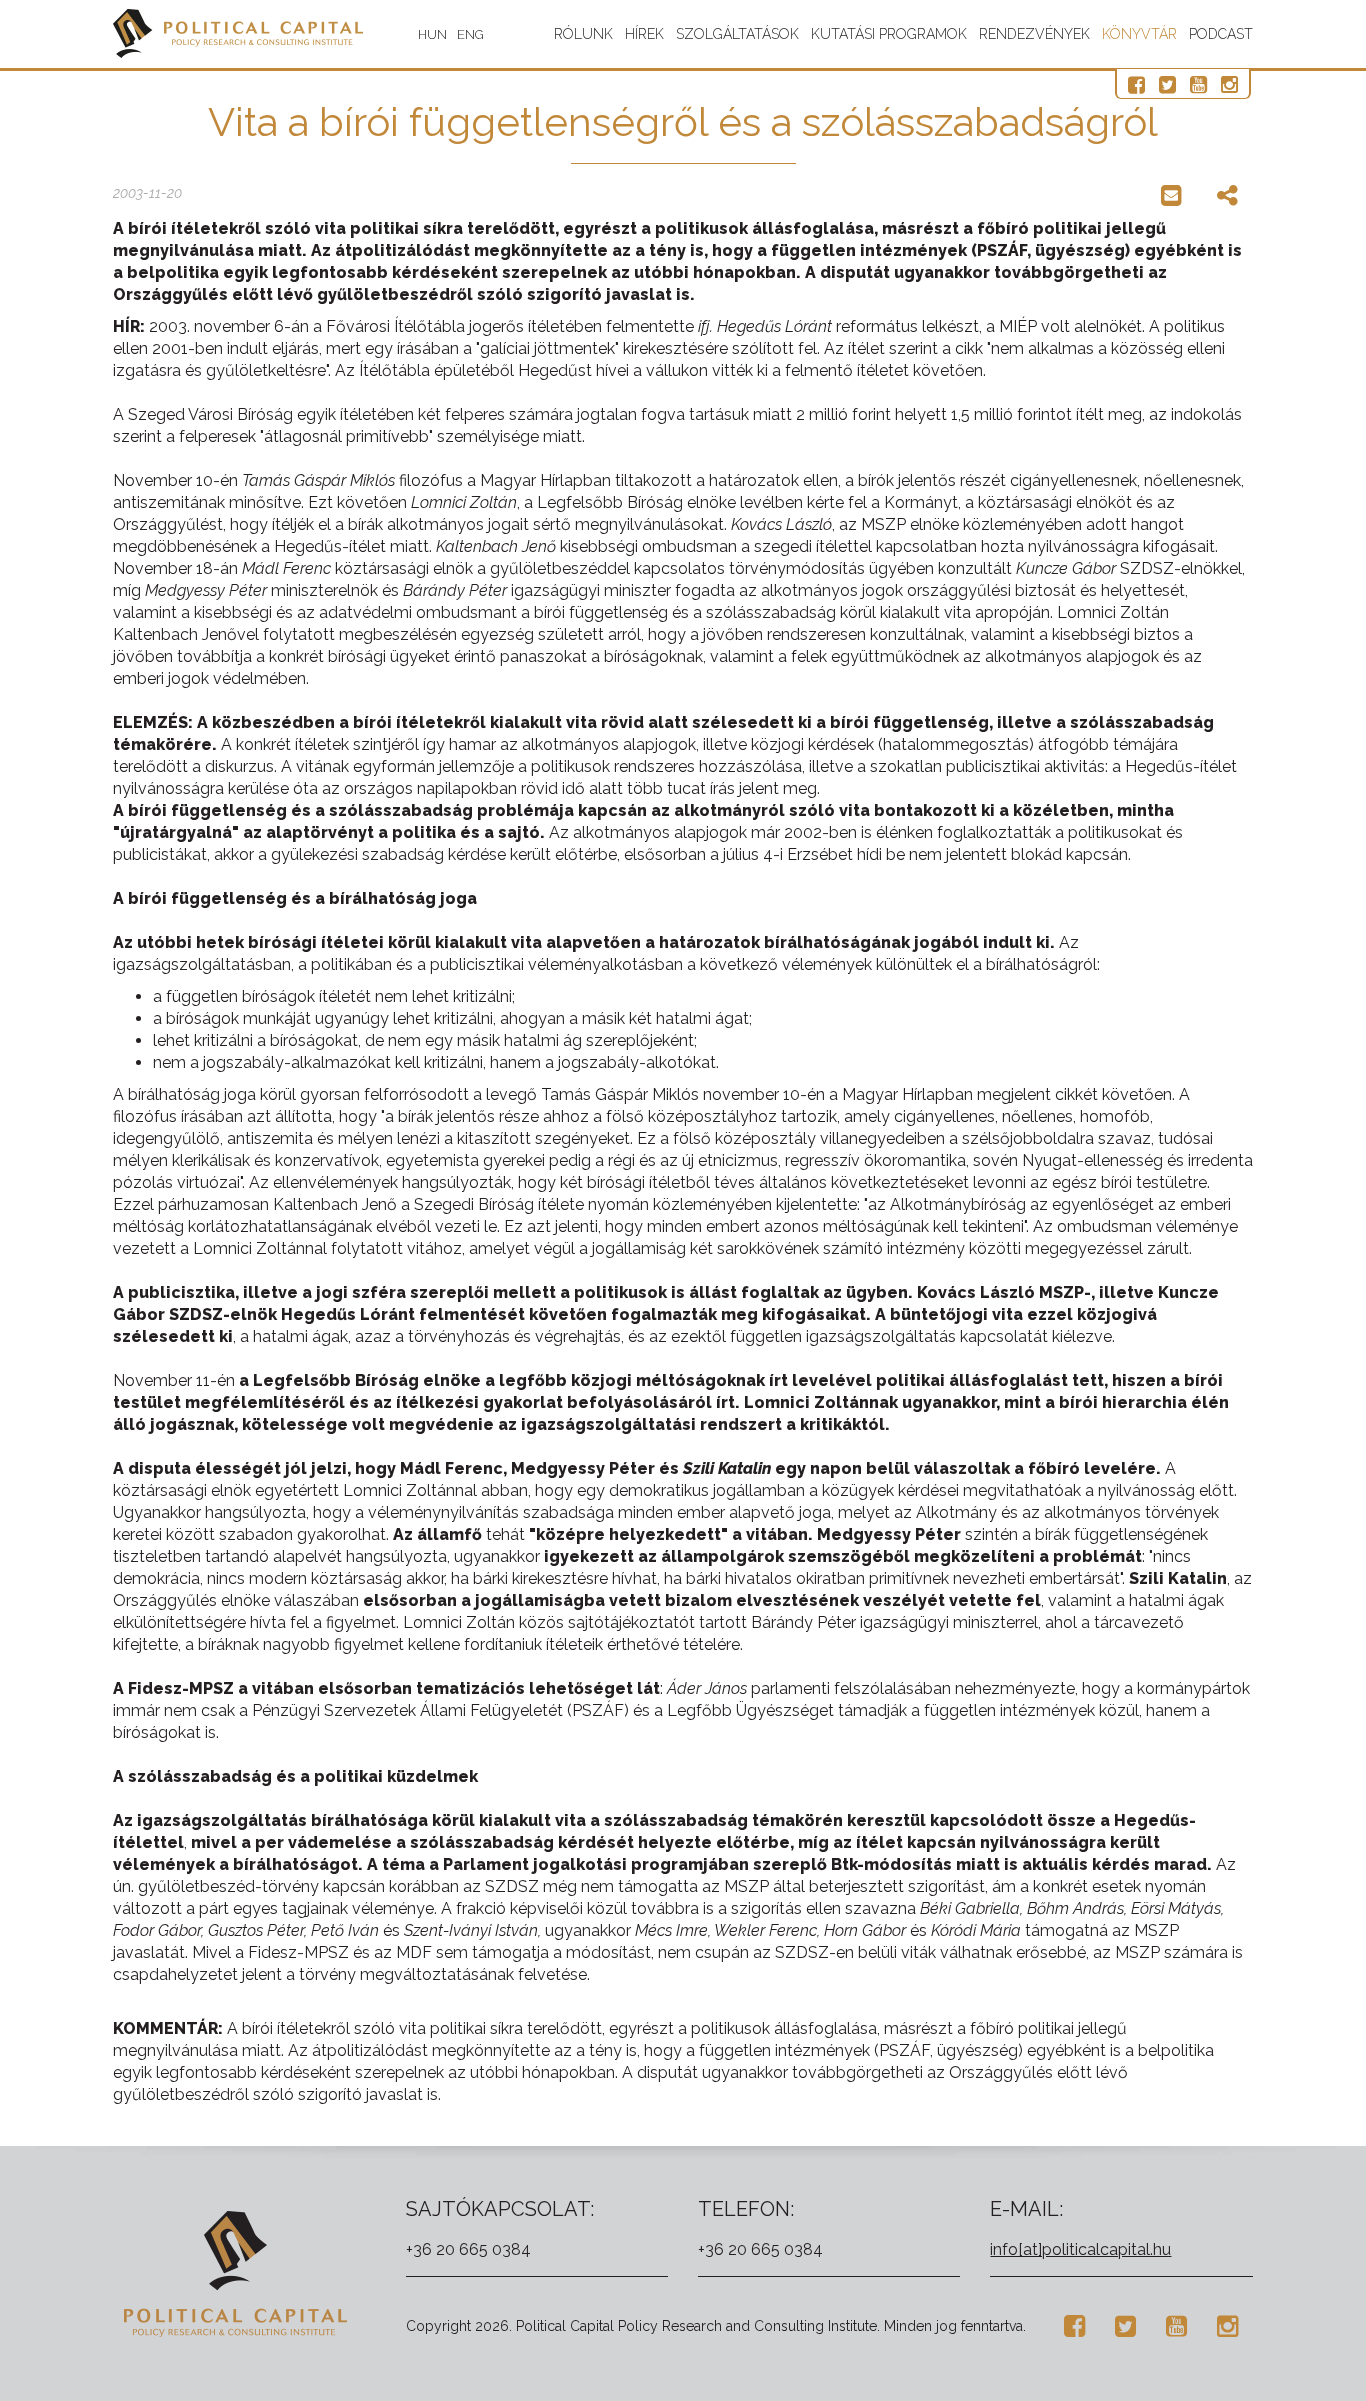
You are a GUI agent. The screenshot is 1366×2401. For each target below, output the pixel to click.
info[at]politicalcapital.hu (1080, 2249)
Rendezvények (1034, 34)
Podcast (1221, 34)
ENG (470, 34)
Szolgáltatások (737, 34)
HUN (432, 34)
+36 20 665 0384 (468, 2249)
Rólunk (583, 34)
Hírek (644, 34)
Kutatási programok (889, 34)
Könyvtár (1139, 34)
